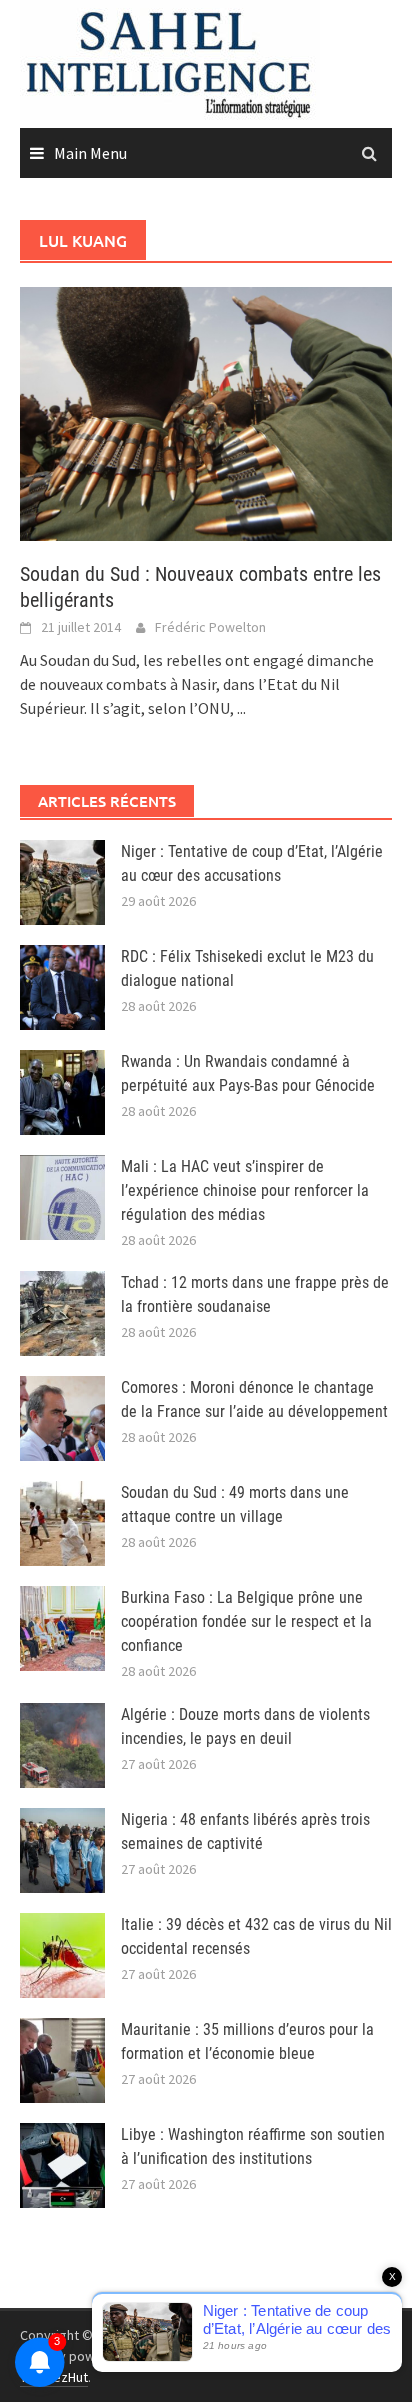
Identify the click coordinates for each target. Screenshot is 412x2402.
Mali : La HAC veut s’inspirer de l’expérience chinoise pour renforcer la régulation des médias (245, 1190)
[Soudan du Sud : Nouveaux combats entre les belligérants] (206, 412)
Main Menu (90, 153)
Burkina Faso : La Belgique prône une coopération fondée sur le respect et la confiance (246, 1621)
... (241, 708)
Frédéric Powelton (210, 627)
